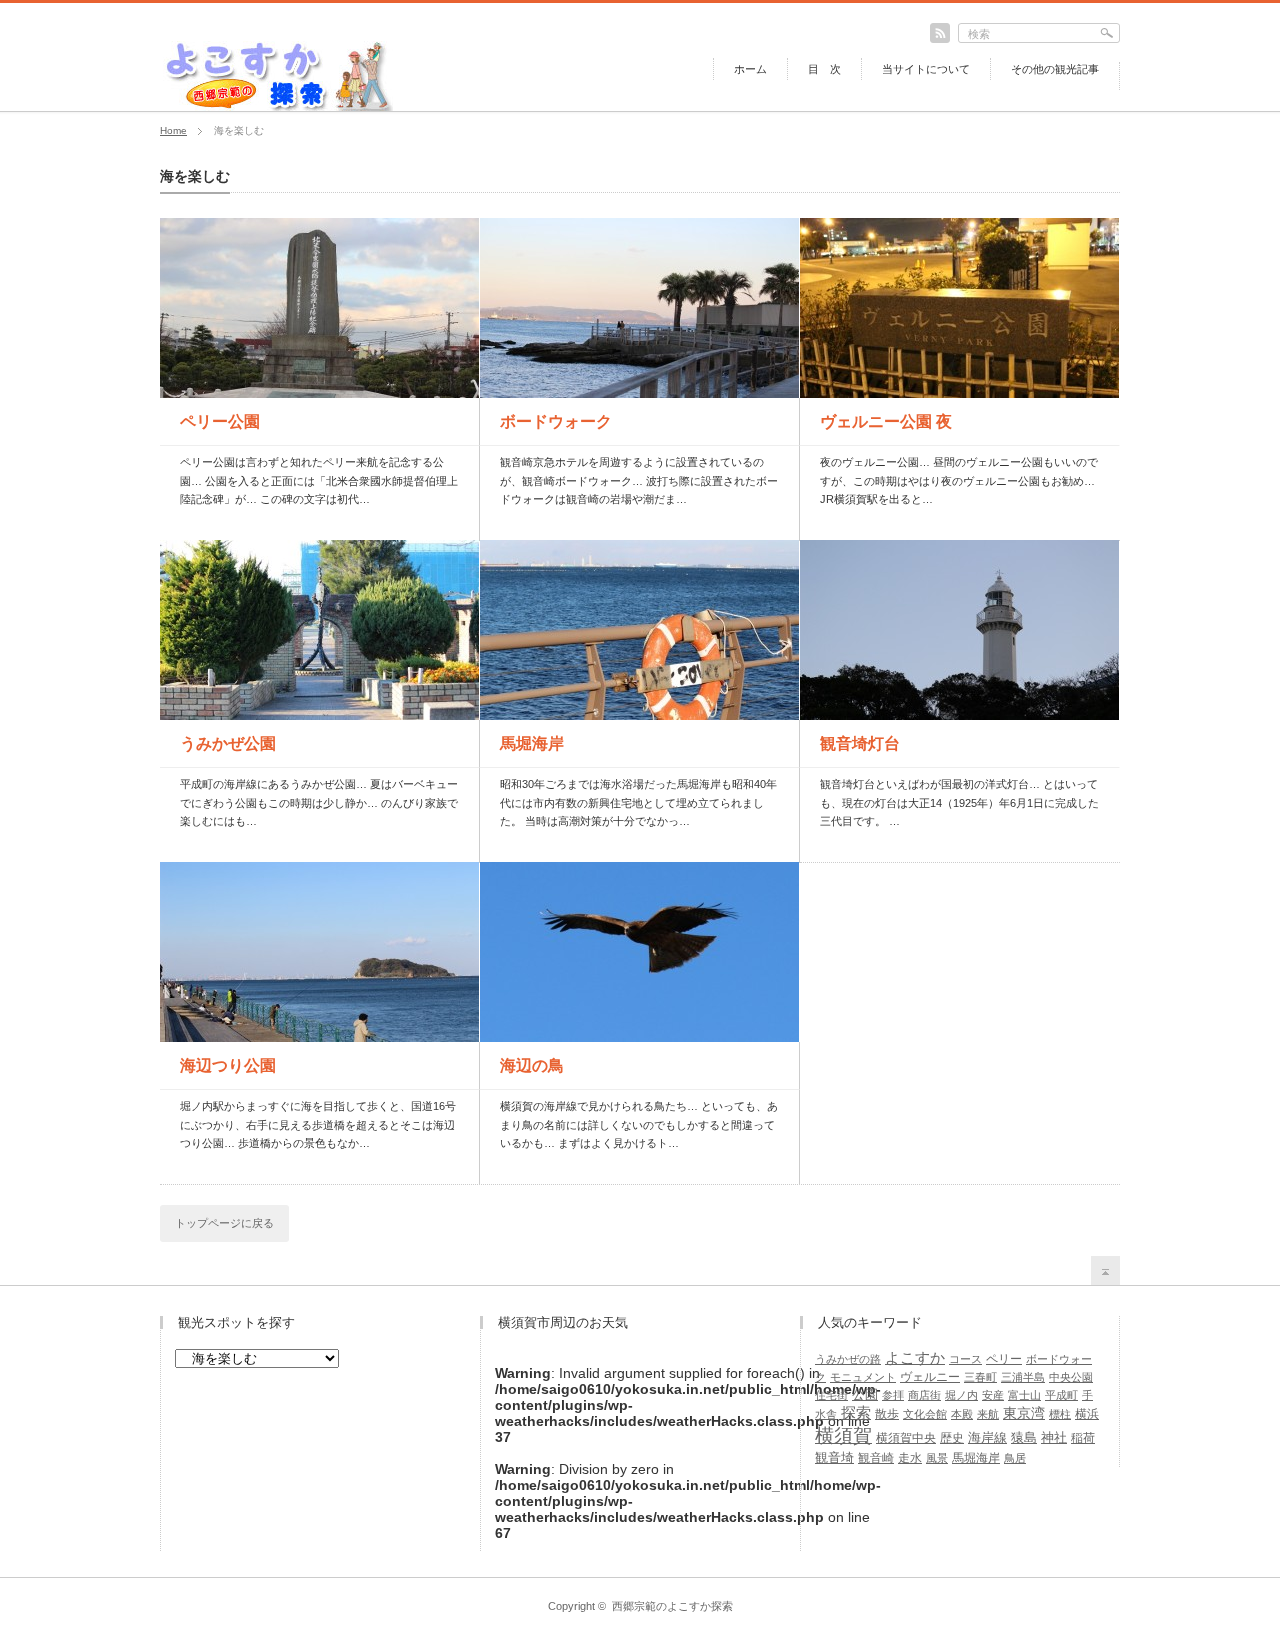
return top (1105, 1270)
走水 (910, 1458)
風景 (937, 1458)
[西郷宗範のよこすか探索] (278, 105)
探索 (856, 1413)
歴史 (952, 1438)
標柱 (1060, 1414)
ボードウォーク (556, 421)
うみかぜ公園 (228, 743)
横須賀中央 (906, 1438)
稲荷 (1083, 1438)
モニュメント (863, 1377)
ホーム (750, 69)
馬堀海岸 (532, 743)
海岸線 (987, 1437)
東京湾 (1024, 1413)
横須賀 (843, 1435)
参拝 (893, 1395)
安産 (993, 1395)
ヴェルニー (930, 1377)
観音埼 (834, 1457)
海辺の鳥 (532, 1065)
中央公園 (1071, 1377)
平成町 (1061, 1395)
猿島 (1024, 1437)
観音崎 (876, 1458)
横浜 (1087, 1414)
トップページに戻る (224, 1223)
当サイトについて (926, 69)
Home (173, 130)
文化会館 (925, 1414)
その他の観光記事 (1055, 69)
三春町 (980, 1377)
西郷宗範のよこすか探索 (672, 1606)
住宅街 (831, 1395)
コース (965, 1359)
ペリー (1004, 1359)
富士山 (1024, 1395)
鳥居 (1015, 1458)
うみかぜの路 (848, 1359)
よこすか (915, 1358)
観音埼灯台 (860, 743)
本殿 (962, 1414)
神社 (1054, 1437)
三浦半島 (1023, 1377)
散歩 (887, 1414)
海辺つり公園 (228, 1065)
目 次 (824, 69)
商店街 (924, 1395)
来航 (988, 1414)
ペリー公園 (220, 421)
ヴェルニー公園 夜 (886, 421)
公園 (865, 1394)
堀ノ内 (961, 1395)
